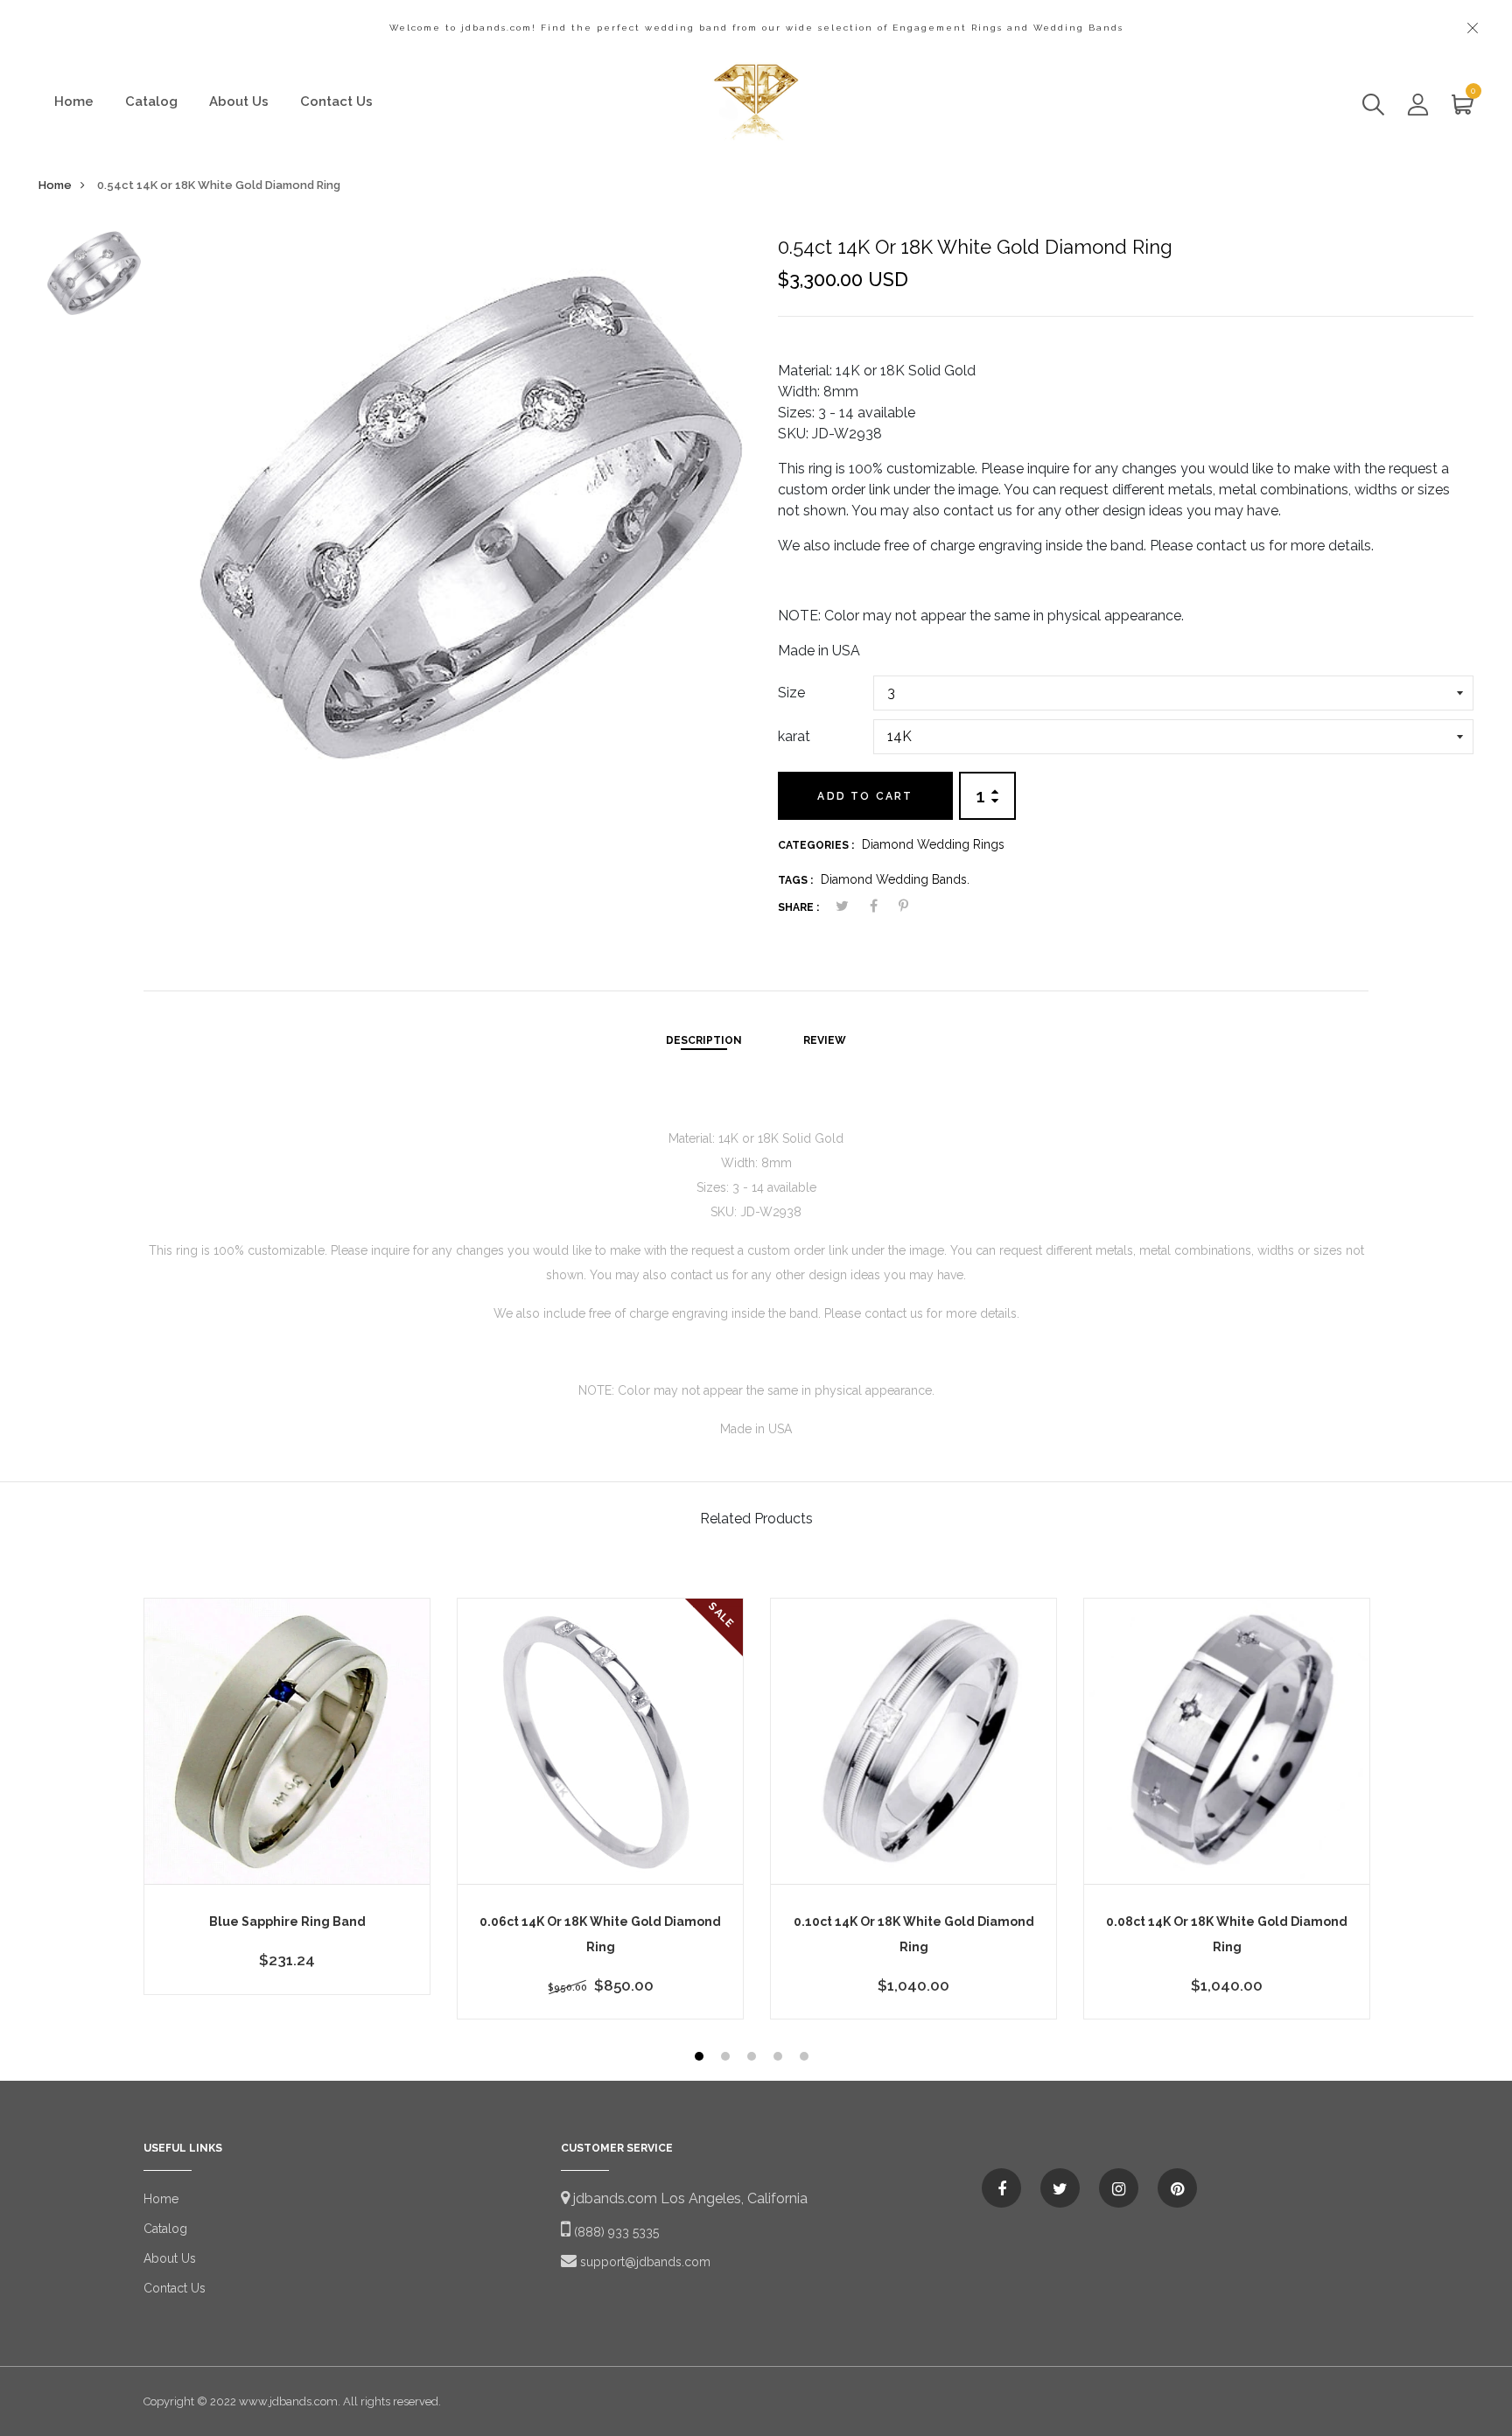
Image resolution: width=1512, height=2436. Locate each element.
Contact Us (336, 101)
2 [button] (728, 2058)
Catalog (151, 101)
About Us (239, 101)
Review (825, 1040)
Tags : (795, 880)
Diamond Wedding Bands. (895, 879)
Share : (798, 907)
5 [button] (806, 2058)
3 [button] (754, 2058)
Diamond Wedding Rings (933, 844)
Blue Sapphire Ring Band (287, 1921)
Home (74, 101)
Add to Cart (865, 796)
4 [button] (780, 2058)
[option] (90, 279)
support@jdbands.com (644, 2262)
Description (704, 1040)
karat (794, 736)
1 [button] (701, 2058)
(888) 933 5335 (615, 2232)
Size (791, 693)
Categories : (816, 845)
